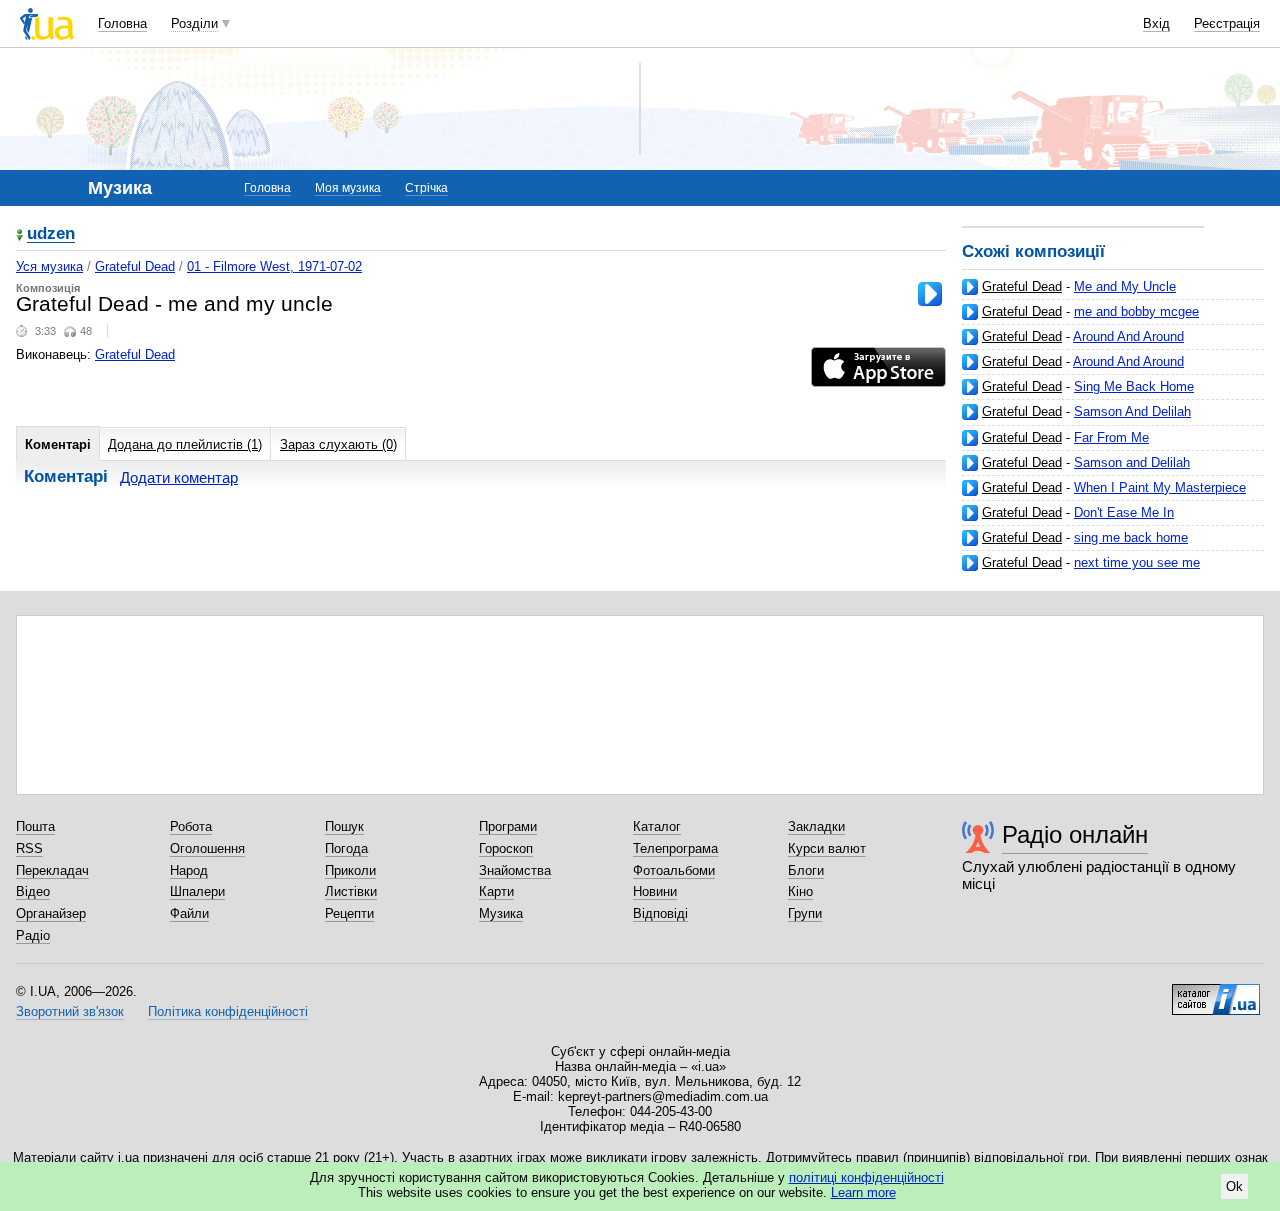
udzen (51, 234)
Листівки (351, 891)
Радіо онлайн (1075, 834)
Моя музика (348, 188)
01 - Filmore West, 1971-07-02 (274, 266)
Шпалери (197, 891)
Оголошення (207, 848)
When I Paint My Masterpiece (1160, 487)
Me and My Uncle (1125, 286)
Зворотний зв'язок (70, 1011)
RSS (29, 848)
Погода (346, 848)
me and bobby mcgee (1136, 311)
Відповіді (660, 913)
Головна (122, 23)
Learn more (863, 1192)
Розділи (194, 23)
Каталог (657, 826)
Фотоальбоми (674, 870)
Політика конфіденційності (228, 1011)
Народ (189, 870)
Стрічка (426, 188)
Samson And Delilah (1132, 411)
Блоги (806, 870)
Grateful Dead (1022, 286)
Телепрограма (675, 848)
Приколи (350, 870)
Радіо (33, 935)
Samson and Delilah (1132, 462)
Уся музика (49, 266)
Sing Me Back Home (1134, 386)
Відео (33, 891)
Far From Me (1111, 437)
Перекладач (52, 870)
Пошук (344, 826)
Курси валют (827, 848)
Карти (496, 891)
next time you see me (1137, 562)
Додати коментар (179, 477)
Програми (508, 826)
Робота (191, 826)
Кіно (800, 891)
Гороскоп (506, 848)
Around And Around (1128, 336)
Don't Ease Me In (1124, 512)
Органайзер (51, 913)
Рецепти (349, 913)
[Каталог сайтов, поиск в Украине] (1216, 992)
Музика (501, 913)
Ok (1234, 1186)
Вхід (1156, 23)
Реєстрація (1227, 23)
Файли (189, 913)
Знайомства (515, 870)
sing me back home (1131, 537)
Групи (805, 913)
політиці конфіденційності (866, 1177)
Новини (655, 891)
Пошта (35, 826)
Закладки (816, 826)
